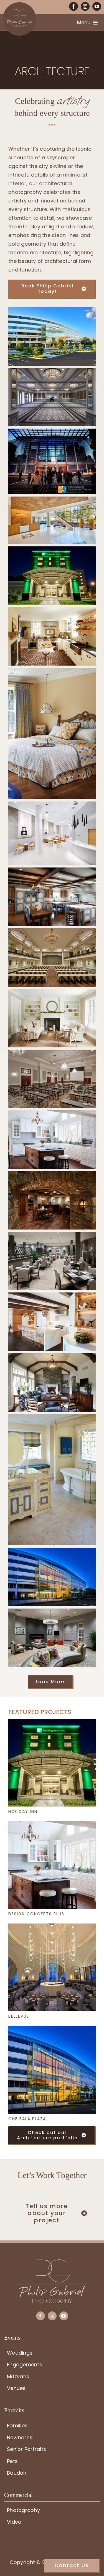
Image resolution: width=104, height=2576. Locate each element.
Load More (50, 1682)
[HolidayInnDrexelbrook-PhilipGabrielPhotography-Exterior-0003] (52, 1721)
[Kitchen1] (52, 1823)
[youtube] (97, 6)
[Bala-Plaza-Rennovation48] (52, 2028)
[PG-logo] (52, 2262)
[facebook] (73, 6)
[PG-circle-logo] (19, 5)
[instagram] (85, 6)
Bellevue (19, 2016)
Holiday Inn (23, 1812)
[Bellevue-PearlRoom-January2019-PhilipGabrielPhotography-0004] (52, 1926)
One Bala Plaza (27, 2119)
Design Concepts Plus (36, 1914)
